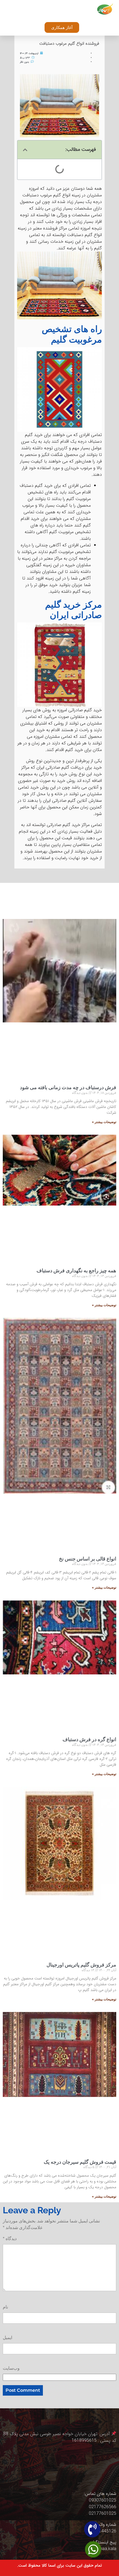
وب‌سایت (11, 2368)
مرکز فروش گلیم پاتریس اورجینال (81, 1965)
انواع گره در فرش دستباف (89, 1739)
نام (5, 2307)
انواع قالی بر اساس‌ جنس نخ (88, 1559)
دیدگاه (10, 2239)
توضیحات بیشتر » (104, 1122)
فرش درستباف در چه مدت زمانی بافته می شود (68, 1087)
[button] (73, 10)
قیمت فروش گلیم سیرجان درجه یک (80, 2162)
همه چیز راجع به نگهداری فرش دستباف (76, 1270)
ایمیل (7, 2338)
